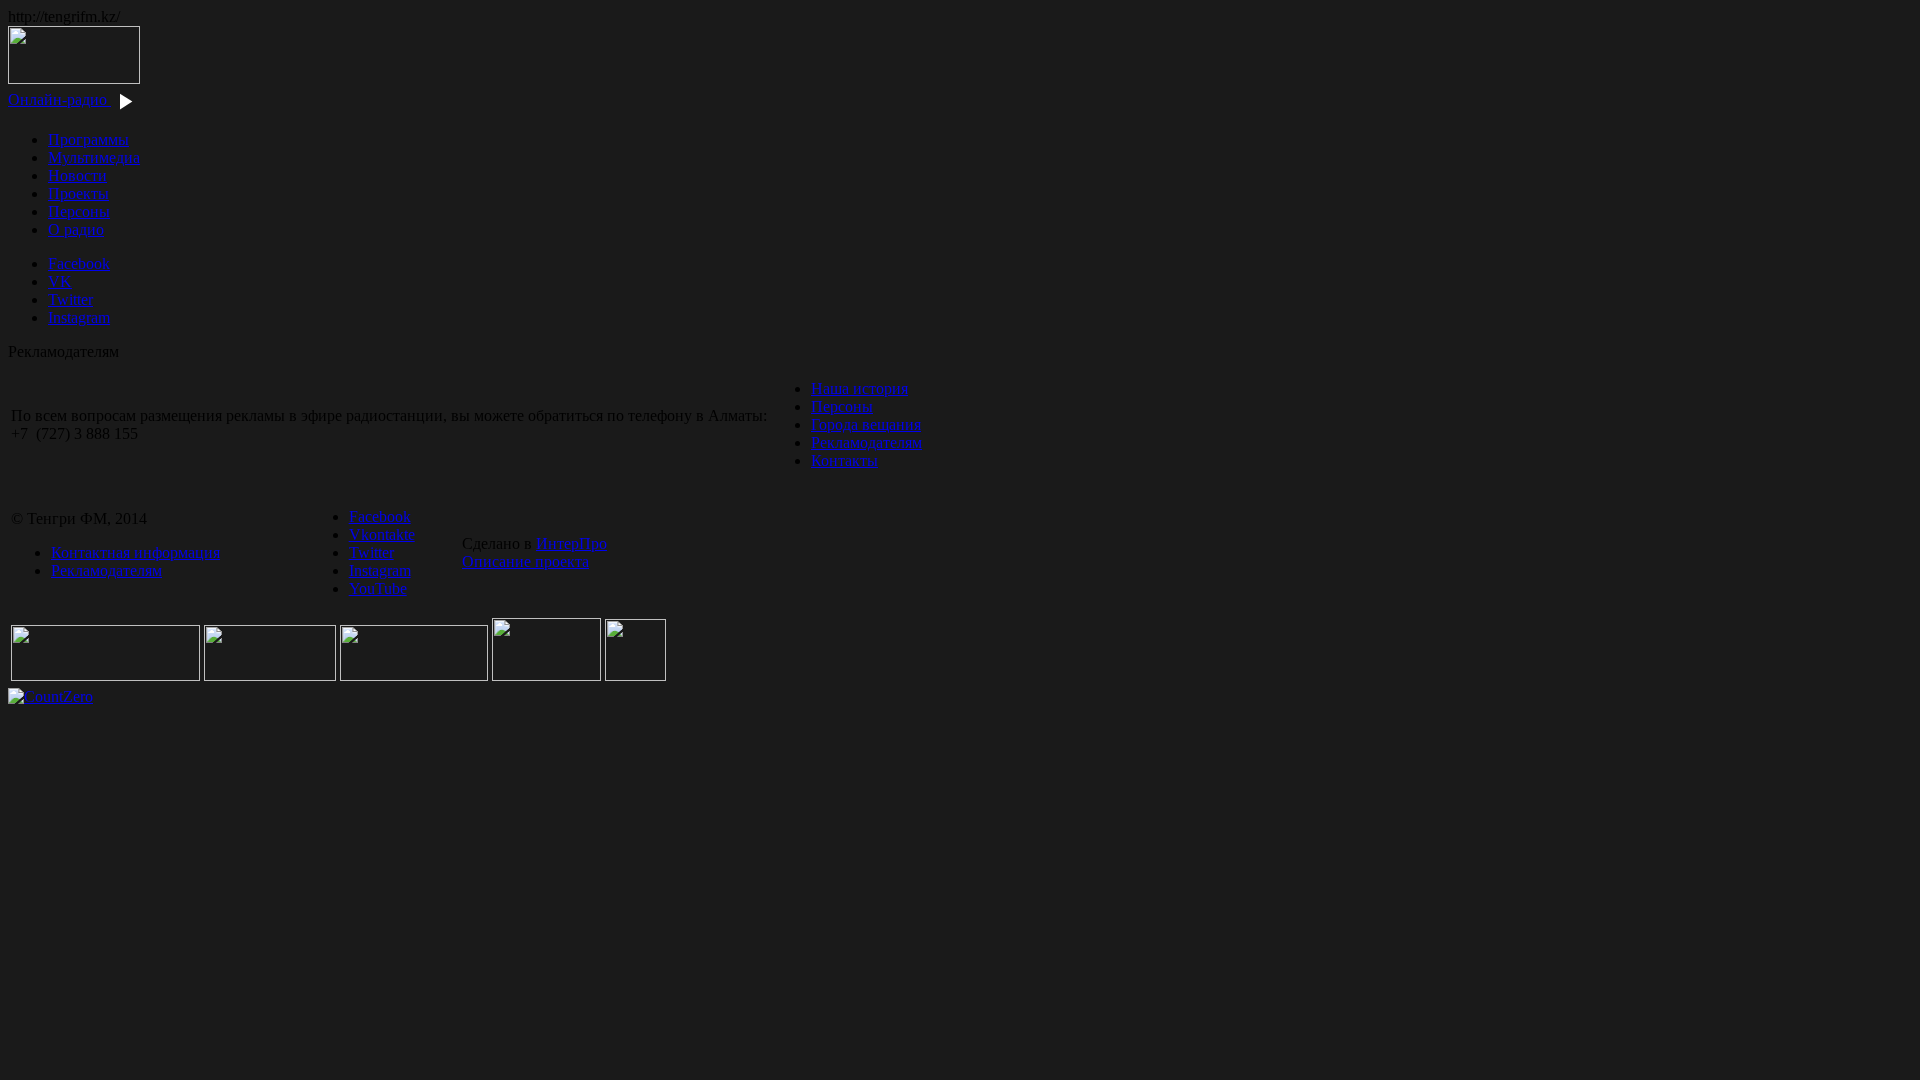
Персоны (79, 211)
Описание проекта (525, 561)
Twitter (70, 299)
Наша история (859, 388)
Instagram (79, 317)
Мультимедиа (94, 157)
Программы (88, 139)
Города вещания (866, 424)
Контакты (844, 460)
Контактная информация (135, 552)
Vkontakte (382, 534)
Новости (77, 175)
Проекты (78, 193)
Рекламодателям (866, 442)
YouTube (378, 588)
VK (60, 281)
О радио (76, 229)
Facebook (79, 263)
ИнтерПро (571, 543)
